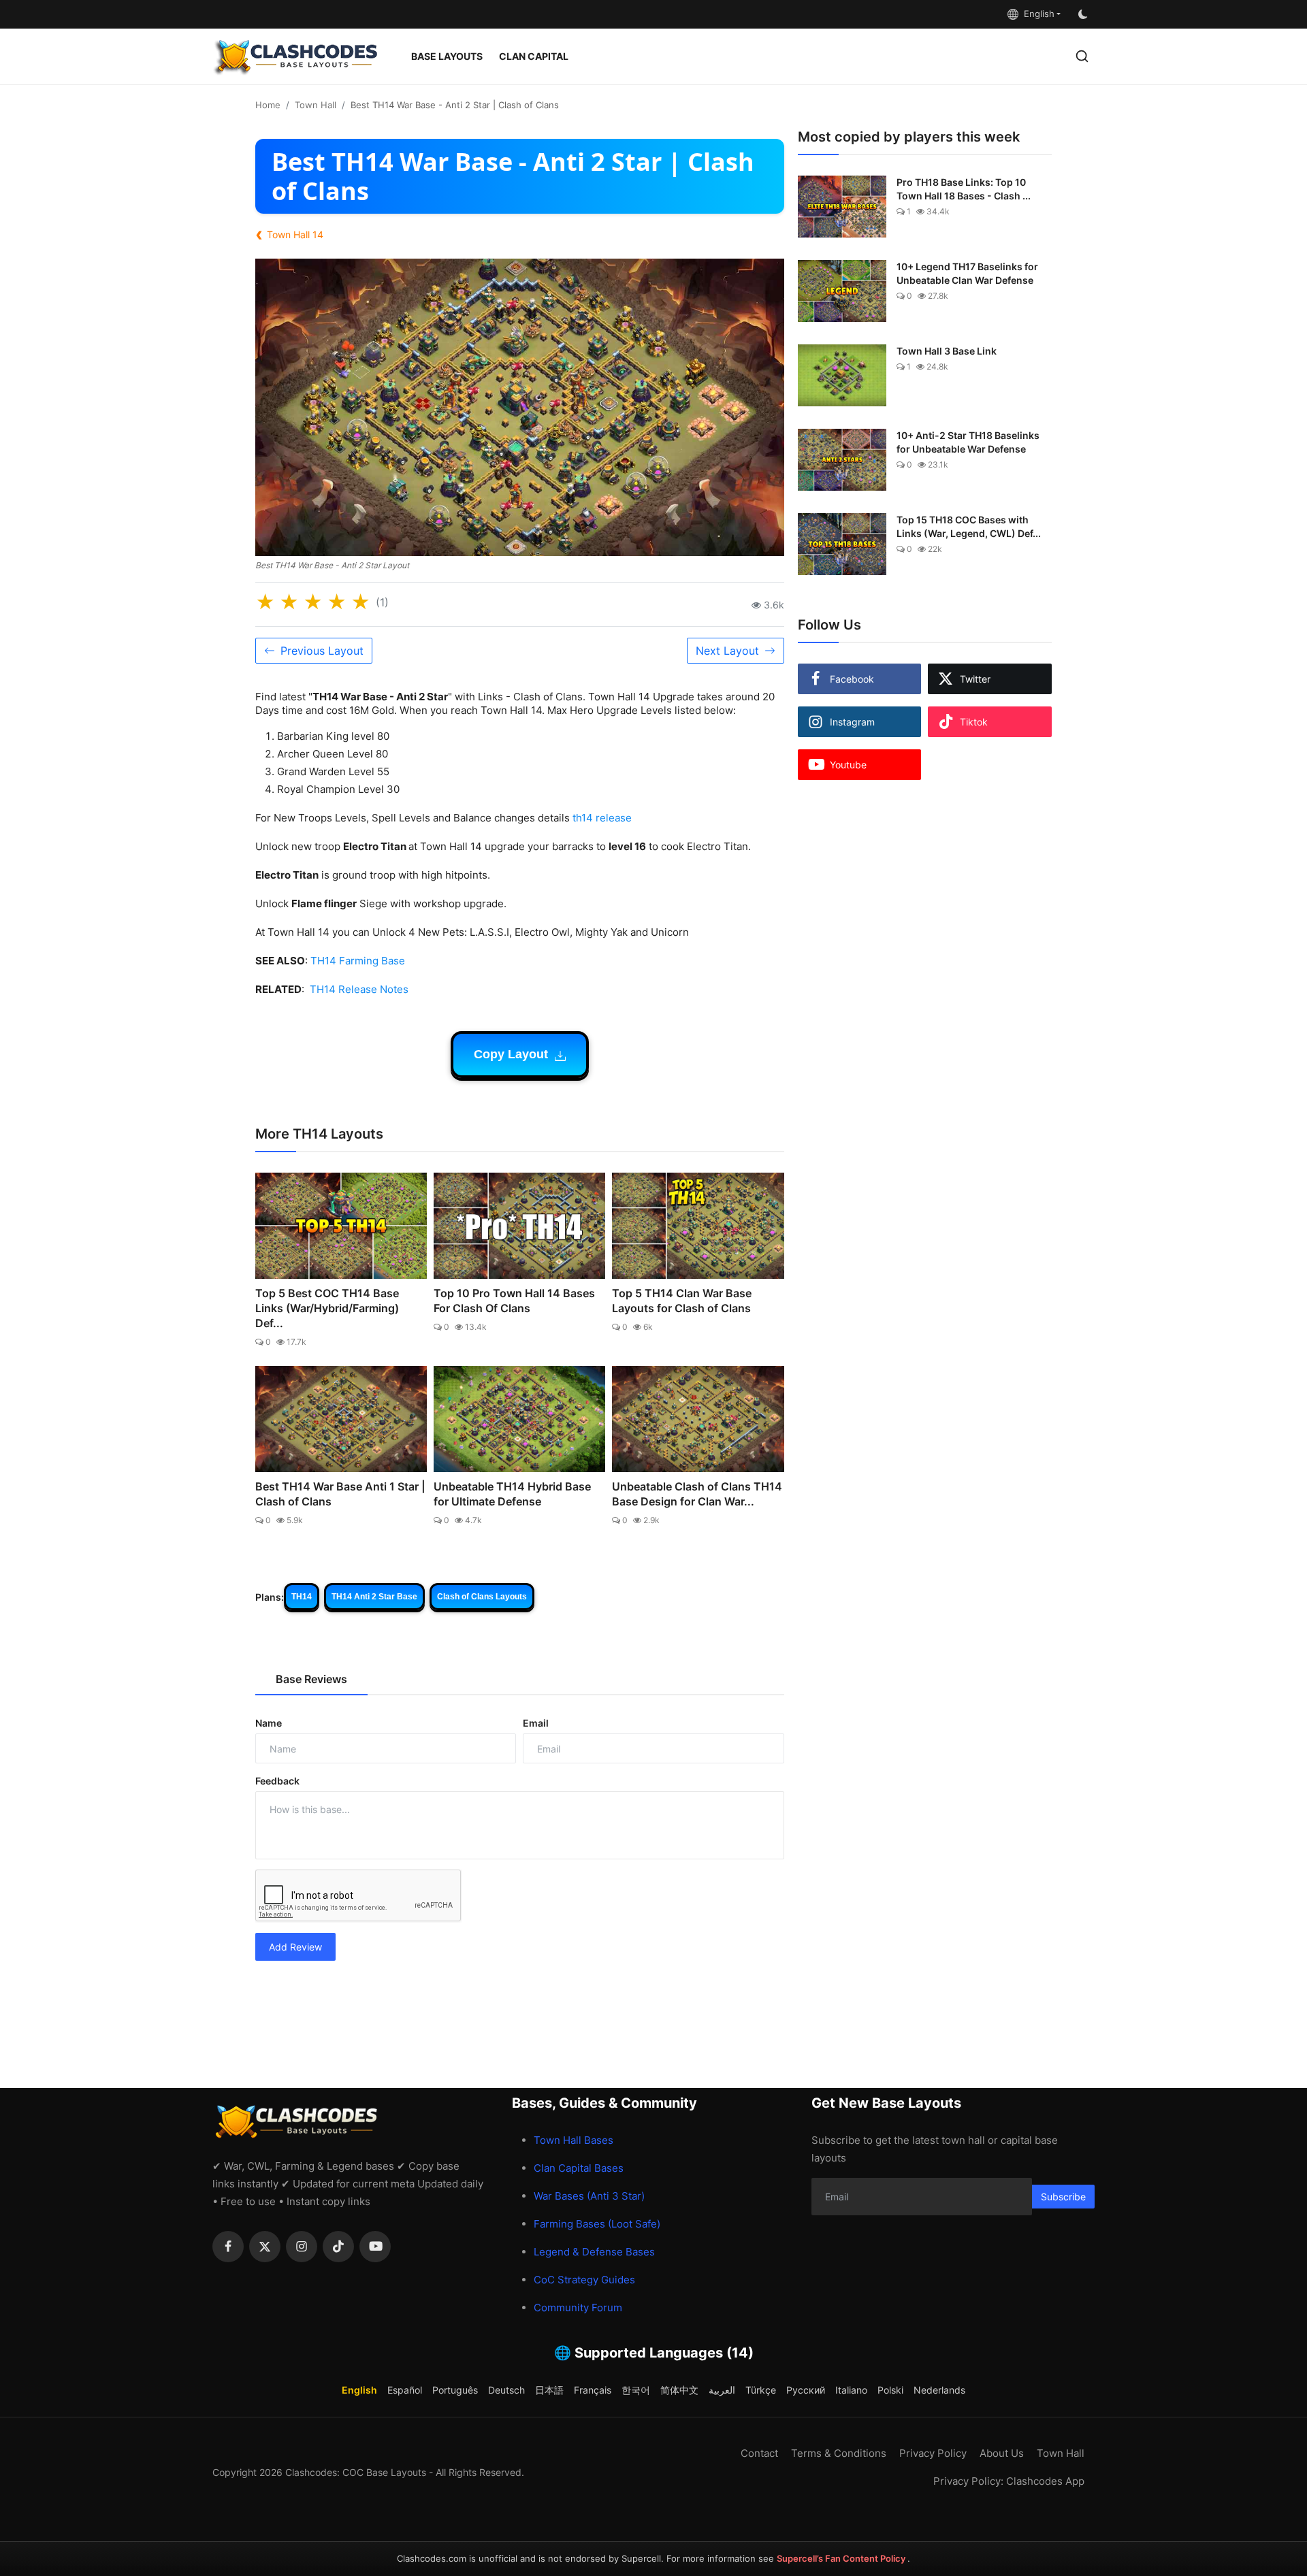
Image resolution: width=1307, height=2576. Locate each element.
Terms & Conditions (839, 2453)
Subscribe (1063, 2197)
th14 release (602, 818)
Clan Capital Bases (579, 2168)
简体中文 (679, 2390)
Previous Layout (322, 651)
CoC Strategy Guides (584, 2280)
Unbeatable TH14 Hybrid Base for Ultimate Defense (512, 1494)
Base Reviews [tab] (311, 1679)
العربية (722, 2390)
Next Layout (727, 651)
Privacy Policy (933, 2453)
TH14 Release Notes (359, 989)
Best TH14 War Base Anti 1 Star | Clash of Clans (340, 1494)
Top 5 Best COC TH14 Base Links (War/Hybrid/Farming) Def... (327, 1308)
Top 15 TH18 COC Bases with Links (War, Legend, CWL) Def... (969, 526)
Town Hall (316, 105)
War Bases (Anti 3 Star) (589, 2196)
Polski (890, 2390)
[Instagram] (302, 2247)
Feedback (277, 1781)
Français (593, 2390)
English (1036, 14)
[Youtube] (375, 2247)
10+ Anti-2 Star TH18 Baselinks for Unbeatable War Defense (968, 442)
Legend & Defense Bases (594, 2252)
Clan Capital (534, 56)
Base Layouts (447, 56)
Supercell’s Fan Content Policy (842, 2558)
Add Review (295, 1947)
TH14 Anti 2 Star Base (374, 1597)
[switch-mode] (1084, 14)
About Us (1002, 2453)
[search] (1082, 56)
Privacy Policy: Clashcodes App (1009, 2481)
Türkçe (761, 2390)
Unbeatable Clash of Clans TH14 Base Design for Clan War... (697, 1494)
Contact (759, 2453)
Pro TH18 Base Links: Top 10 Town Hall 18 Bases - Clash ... (964, 189)
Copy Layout (513, 1054)
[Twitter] (265, 2247)
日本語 (549, 2390)
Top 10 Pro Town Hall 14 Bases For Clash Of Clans (514, 1301)
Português (455, 2390)
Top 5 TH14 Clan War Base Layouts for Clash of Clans (682, 1301)
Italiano (851, 2390)
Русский (806, 2390)
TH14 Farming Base (358, 961)
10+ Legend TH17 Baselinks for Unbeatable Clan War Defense (967, 273)
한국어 (636, 2390)
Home (268, 105)
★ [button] (265, 602)
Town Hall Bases (574, 2140)
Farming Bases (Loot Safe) (597, 2224)
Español (405, 2390)
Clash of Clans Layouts (482, 1597)
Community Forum (578, 2308)
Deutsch (506, 2390)
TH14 (302, 1597)
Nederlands (939, 2390)
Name (269, 1723)
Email (536, 1723)
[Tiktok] (338, 2247)
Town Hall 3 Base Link (947, 351)
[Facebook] (228, 2247)
